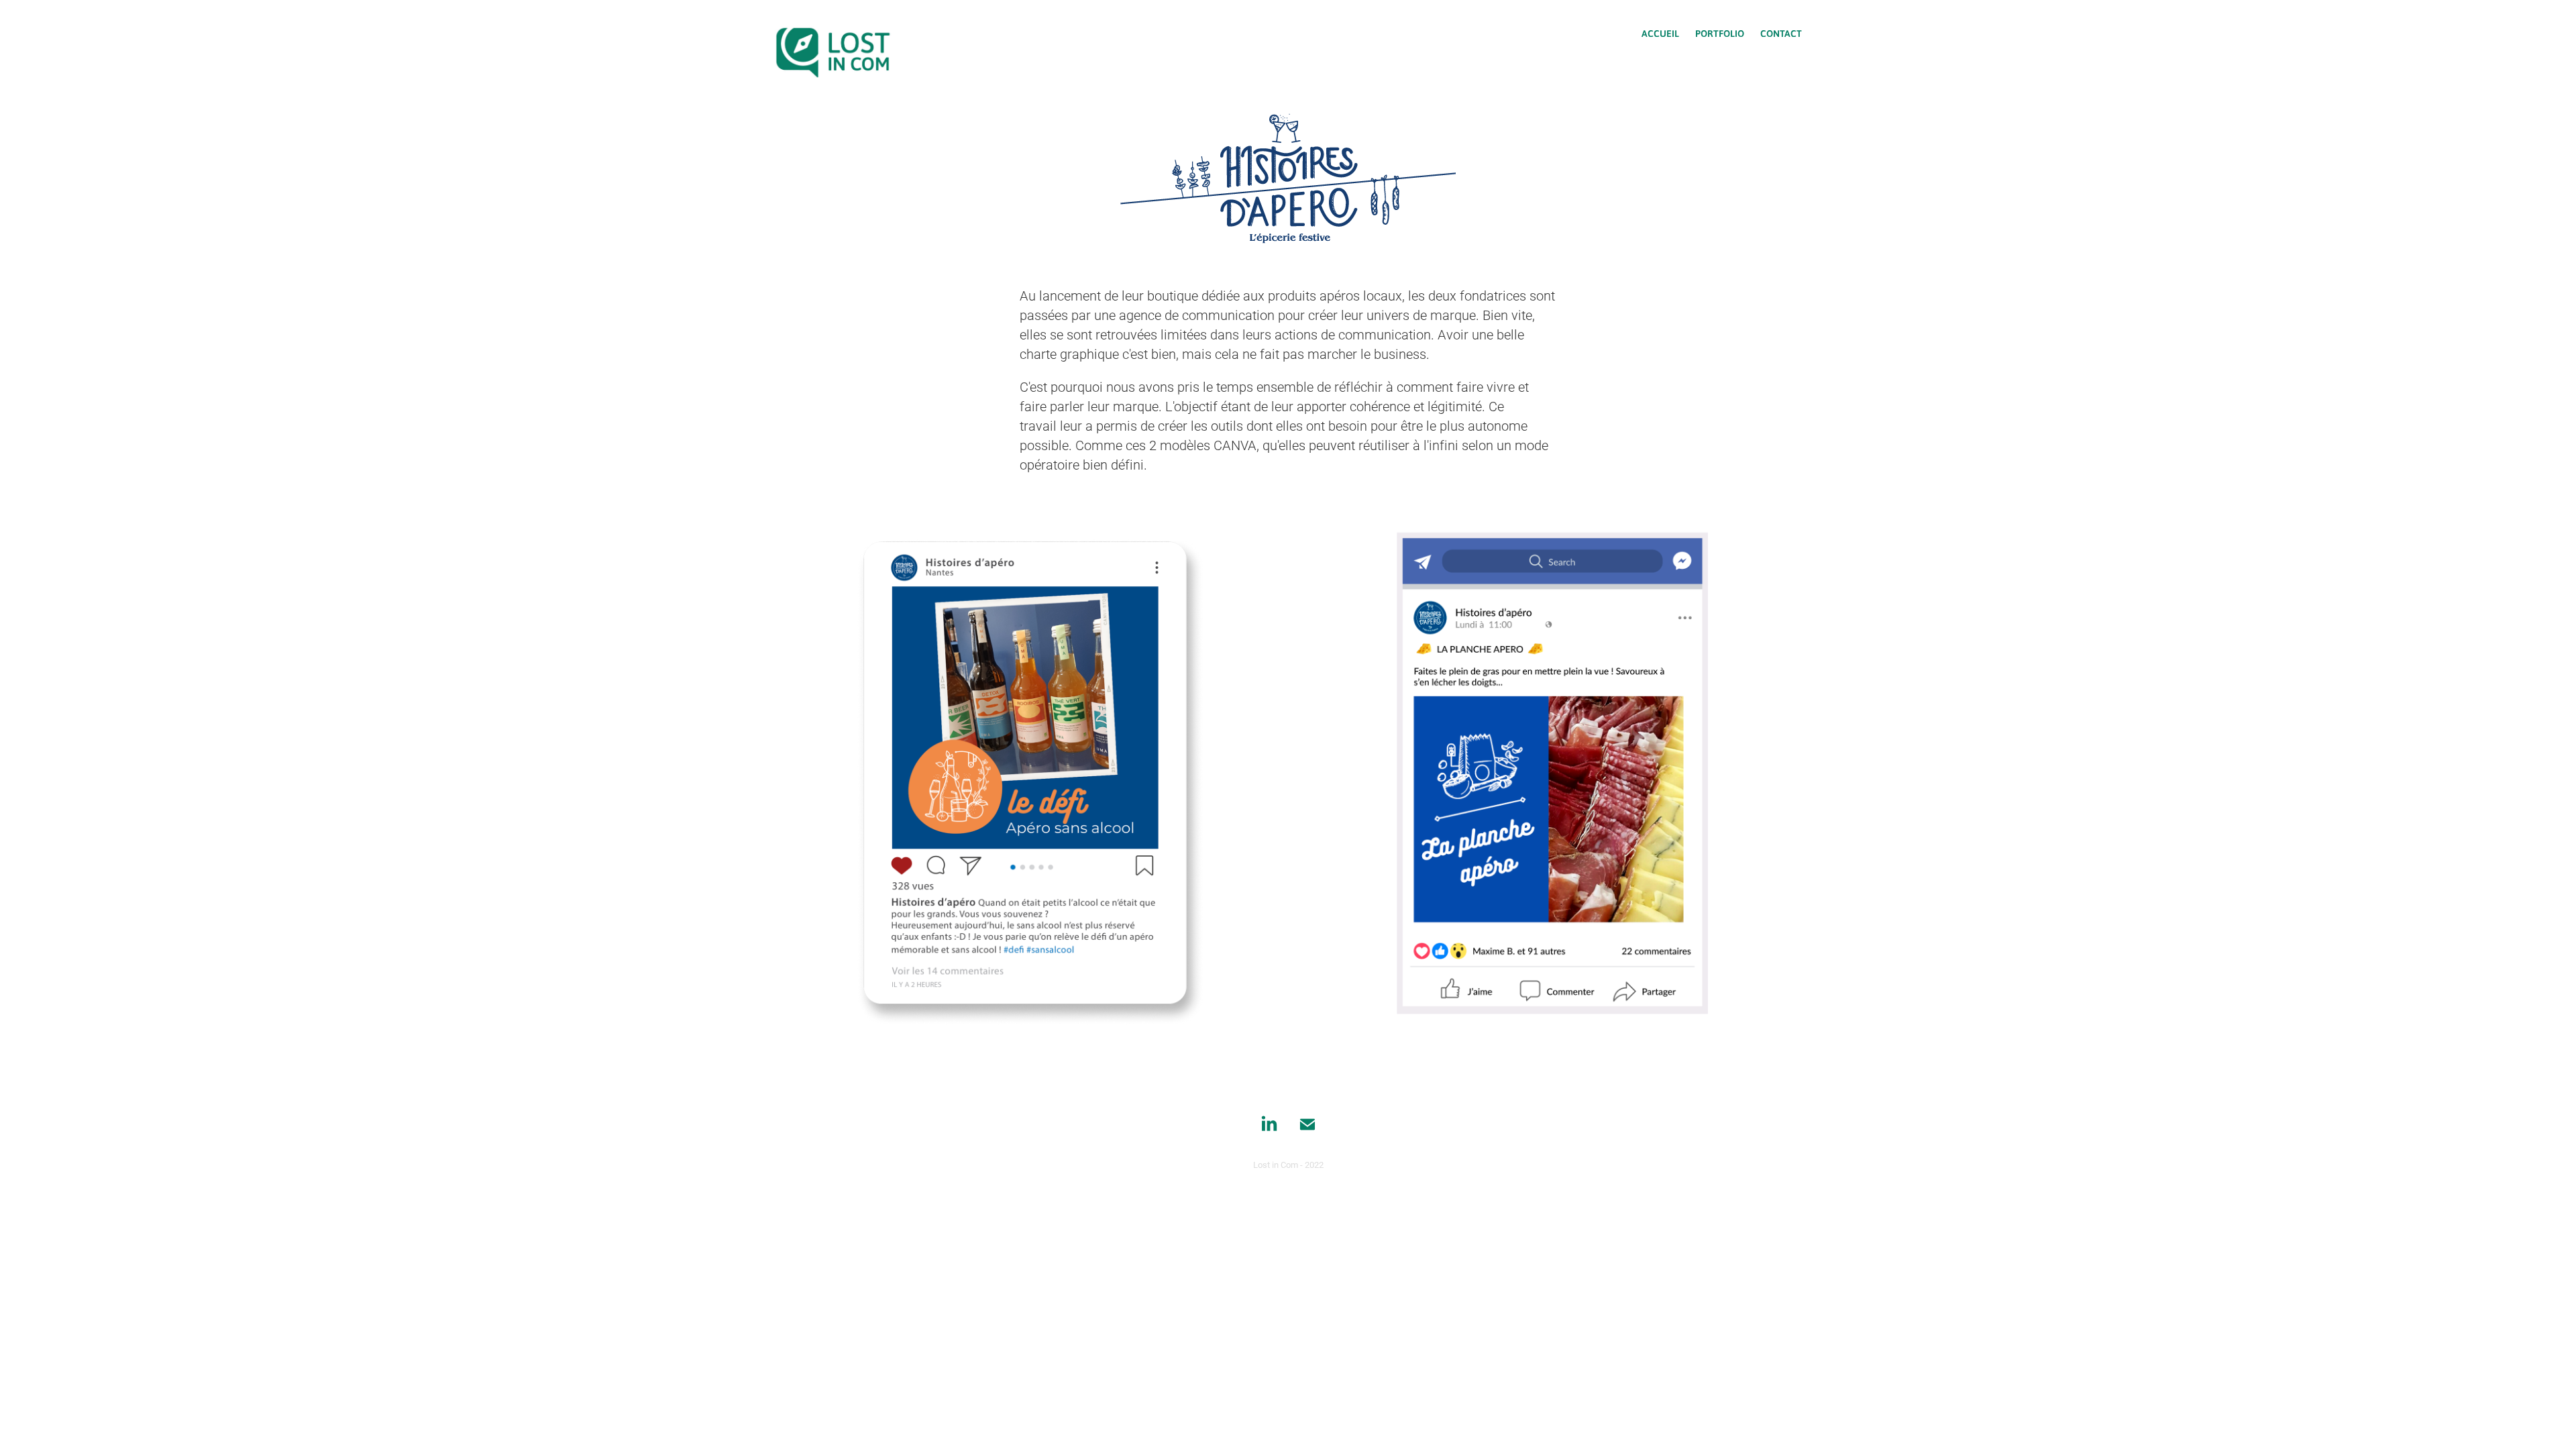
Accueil (1660, 33)
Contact (1781, 33)
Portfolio (1720, 33)
